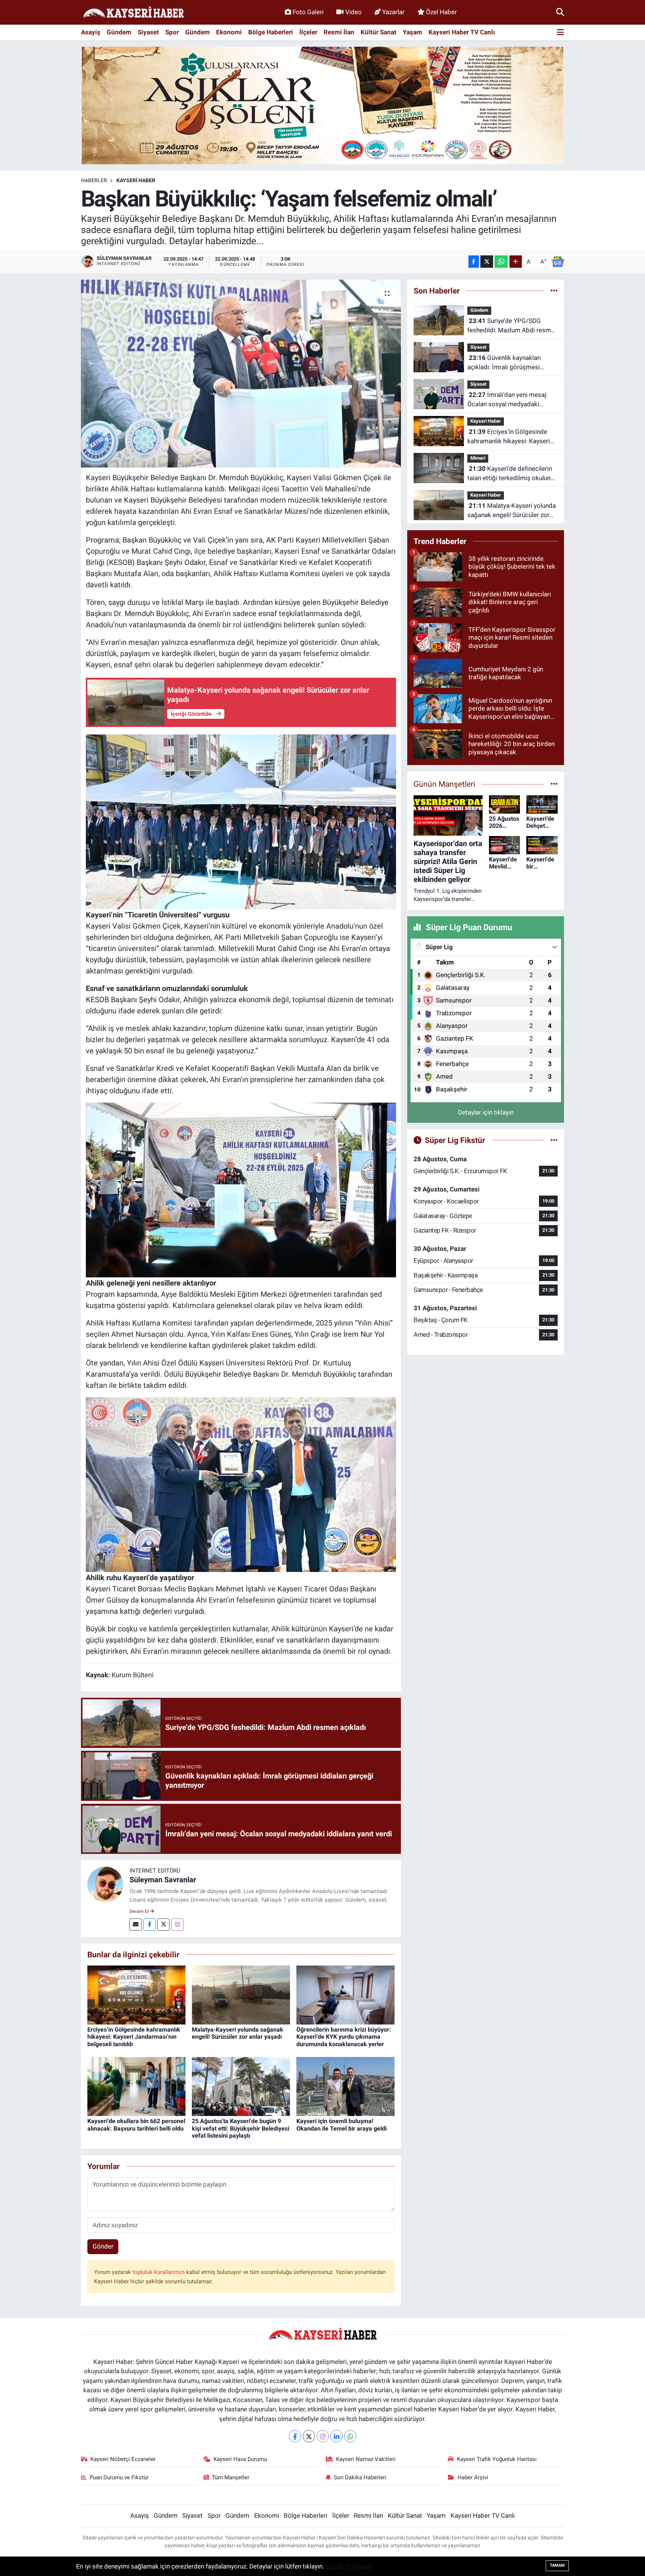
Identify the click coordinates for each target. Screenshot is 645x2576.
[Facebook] (149, 1925)
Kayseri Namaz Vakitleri (366, 2459)
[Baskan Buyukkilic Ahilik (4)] (241, 1484)
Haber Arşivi (473, 2477)
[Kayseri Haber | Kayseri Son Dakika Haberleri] (133, 13)
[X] (309, 2436)
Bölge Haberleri (271, 32)
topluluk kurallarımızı (159, 2272)
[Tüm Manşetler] (554, 784)
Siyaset (148, 32)
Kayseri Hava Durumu (240, 2459)
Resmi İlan (339, 32)
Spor (172, 32)
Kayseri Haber (136, 180)
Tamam (557, 2565)
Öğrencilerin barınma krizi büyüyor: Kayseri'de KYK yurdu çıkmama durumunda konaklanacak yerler (344, 2037)
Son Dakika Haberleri (360, 2477)
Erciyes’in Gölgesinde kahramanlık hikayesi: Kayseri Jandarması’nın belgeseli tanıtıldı (134, 2037)
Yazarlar (393, 12)
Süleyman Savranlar (163, 1880)
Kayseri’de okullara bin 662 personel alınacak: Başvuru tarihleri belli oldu (136, 2125)
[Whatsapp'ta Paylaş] (501, 262)
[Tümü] (554, 290)
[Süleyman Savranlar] (105, 1884)
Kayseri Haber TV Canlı (462, 32)
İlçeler (308, 32)
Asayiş (91, 32)
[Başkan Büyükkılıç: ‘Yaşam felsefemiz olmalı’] (241, 373)
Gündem (119, 32)
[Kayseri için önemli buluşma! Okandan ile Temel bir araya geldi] (345, 2086)
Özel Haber (441, 12)
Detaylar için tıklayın (486, 1112)
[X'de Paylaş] (487, 262)
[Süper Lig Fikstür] (554, 1140)
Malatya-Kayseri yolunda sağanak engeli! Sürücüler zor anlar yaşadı (238, 2033)
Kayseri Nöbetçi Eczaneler (123, 2459)
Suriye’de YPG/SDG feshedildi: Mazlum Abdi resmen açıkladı (512, 326)
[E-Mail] (136, 1925)
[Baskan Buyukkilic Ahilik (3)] (241, 1189)
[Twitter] (163, 1925)
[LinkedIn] (336, 2436)
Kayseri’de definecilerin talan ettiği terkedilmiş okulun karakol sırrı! (510, 474)
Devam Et (140, 1911)
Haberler (94, 180)
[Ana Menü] (560, 33)
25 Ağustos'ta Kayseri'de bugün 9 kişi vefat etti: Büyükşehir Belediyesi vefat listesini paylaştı (241, 2128)
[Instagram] (177, 1925)
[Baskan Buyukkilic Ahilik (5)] (241, 821)
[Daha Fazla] (516, 262)
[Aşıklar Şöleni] (322, 105)
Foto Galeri (308, 12)
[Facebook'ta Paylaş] (474, 262)
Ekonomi (229, 32)
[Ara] (560, 12)
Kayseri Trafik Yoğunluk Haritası (497, 2459)
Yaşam (412, 32)
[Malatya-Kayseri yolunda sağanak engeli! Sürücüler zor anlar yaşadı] (241, 1995)
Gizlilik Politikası (348, 2566)
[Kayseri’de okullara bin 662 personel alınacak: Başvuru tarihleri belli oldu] (136, 2086)
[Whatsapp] (350, 2436)
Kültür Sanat (378, 32)
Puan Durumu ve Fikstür (119, 2477)
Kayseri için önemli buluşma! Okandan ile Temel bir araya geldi (342, 2125)
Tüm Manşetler (231, 2477)
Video (353, 12)
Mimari (478, 458)
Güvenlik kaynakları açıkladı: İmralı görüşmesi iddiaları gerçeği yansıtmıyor (507, 363)
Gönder (103, 2246)
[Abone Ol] (558, 262)
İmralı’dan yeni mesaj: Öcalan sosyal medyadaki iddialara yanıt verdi (507, 400)
